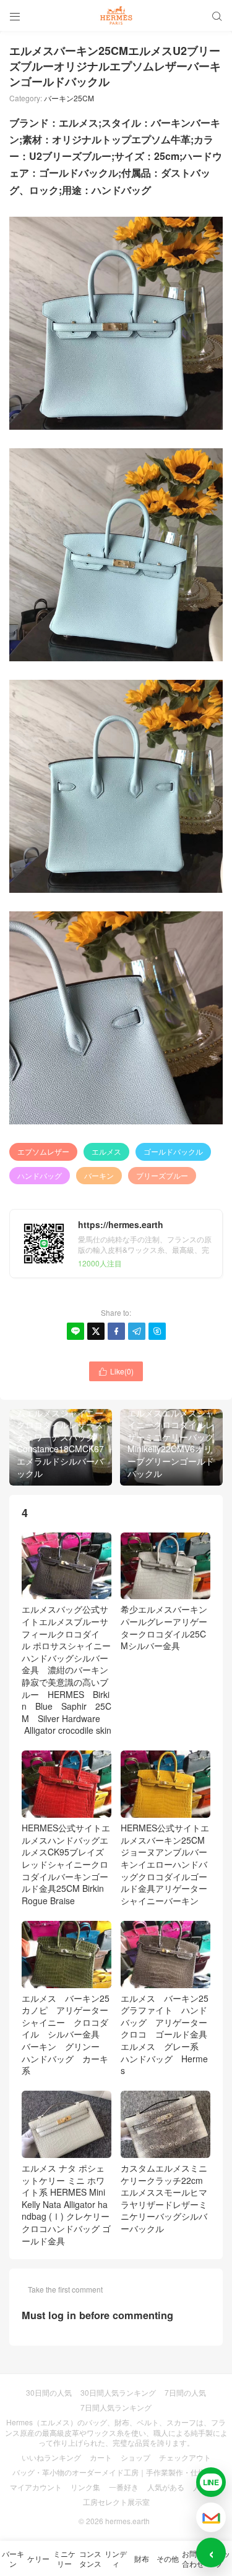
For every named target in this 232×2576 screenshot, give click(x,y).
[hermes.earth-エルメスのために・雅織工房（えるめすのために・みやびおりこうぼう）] (116, 15)
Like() (116, 1371)
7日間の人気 (185, 2392)
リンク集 (85, 2487)
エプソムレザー (43, 1151)
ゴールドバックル (173, 1151)
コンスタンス (90, 2558)
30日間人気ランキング (118, 2392)
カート (101, 2457)
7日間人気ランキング (116, 2407)
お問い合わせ (193, 2558)
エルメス (106, 1151)
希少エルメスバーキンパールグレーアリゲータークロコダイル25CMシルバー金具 (164, 1627)
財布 (142, 2558)
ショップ (135, 2457)
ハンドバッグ (40, 1175)
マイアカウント (36, 2487)
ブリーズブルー (162, 1175)
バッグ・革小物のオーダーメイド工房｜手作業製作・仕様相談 (116, 2472)
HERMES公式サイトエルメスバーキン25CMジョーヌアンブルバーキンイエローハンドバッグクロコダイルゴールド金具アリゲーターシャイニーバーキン (165, 1864)
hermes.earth (127, 2521)
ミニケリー (64, 2558)
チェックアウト (185, 2457)
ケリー (38, 2558)
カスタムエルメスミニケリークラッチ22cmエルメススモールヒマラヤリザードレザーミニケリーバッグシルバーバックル (164, 2198)
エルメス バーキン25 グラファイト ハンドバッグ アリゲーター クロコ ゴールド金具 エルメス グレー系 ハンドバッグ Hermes (169, 2034)
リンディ (116, 2558)
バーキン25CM (69, 98)
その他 (168, 2558)
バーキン (99, 1175)
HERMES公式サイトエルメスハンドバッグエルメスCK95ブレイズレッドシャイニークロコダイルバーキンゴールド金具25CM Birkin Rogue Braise (66, 1864)
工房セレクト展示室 (116, 2502)
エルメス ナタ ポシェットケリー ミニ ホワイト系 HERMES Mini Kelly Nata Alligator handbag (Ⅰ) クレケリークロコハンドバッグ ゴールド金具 (66, 2204)
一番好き (124, 2487)
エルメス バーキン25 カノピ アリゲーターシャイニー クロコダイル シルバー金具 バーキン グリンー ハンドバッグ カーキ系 (70, 2034)
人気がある (166, 2487)
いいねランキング (51, 2457)
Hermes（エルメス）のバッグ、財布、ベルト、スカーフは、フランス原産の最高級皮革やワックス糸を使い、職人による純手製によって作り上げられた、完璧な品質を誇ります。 (116, 2432)
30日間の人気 (49, 2392)
